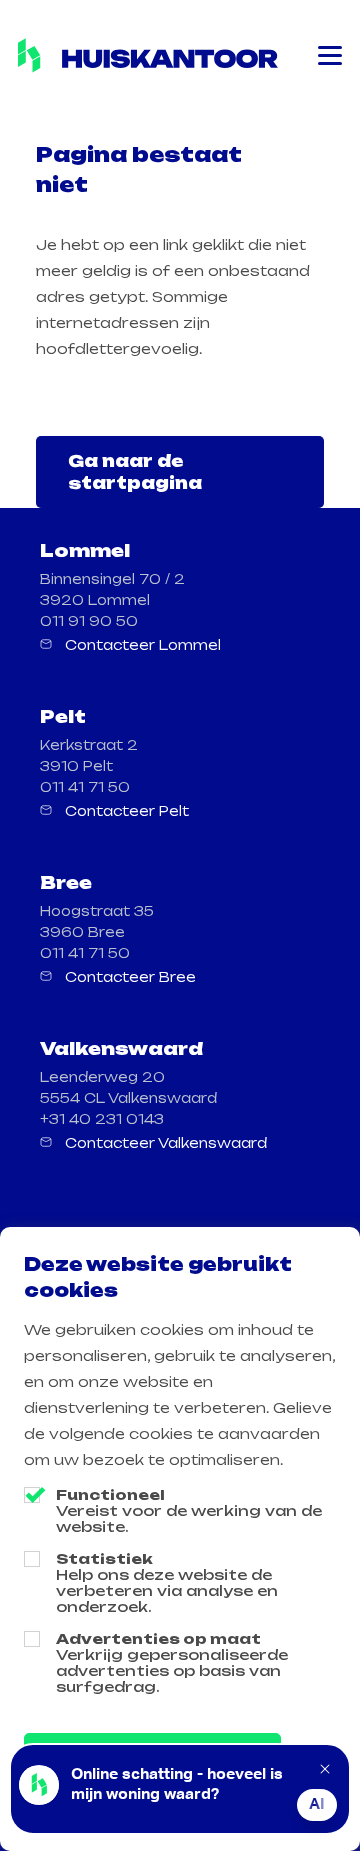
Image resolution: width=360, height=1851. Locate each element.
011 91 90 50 (89, 621)
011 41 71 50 (85, 787)
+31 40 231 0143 (102, 1119)
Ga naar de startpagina (135, 472)
